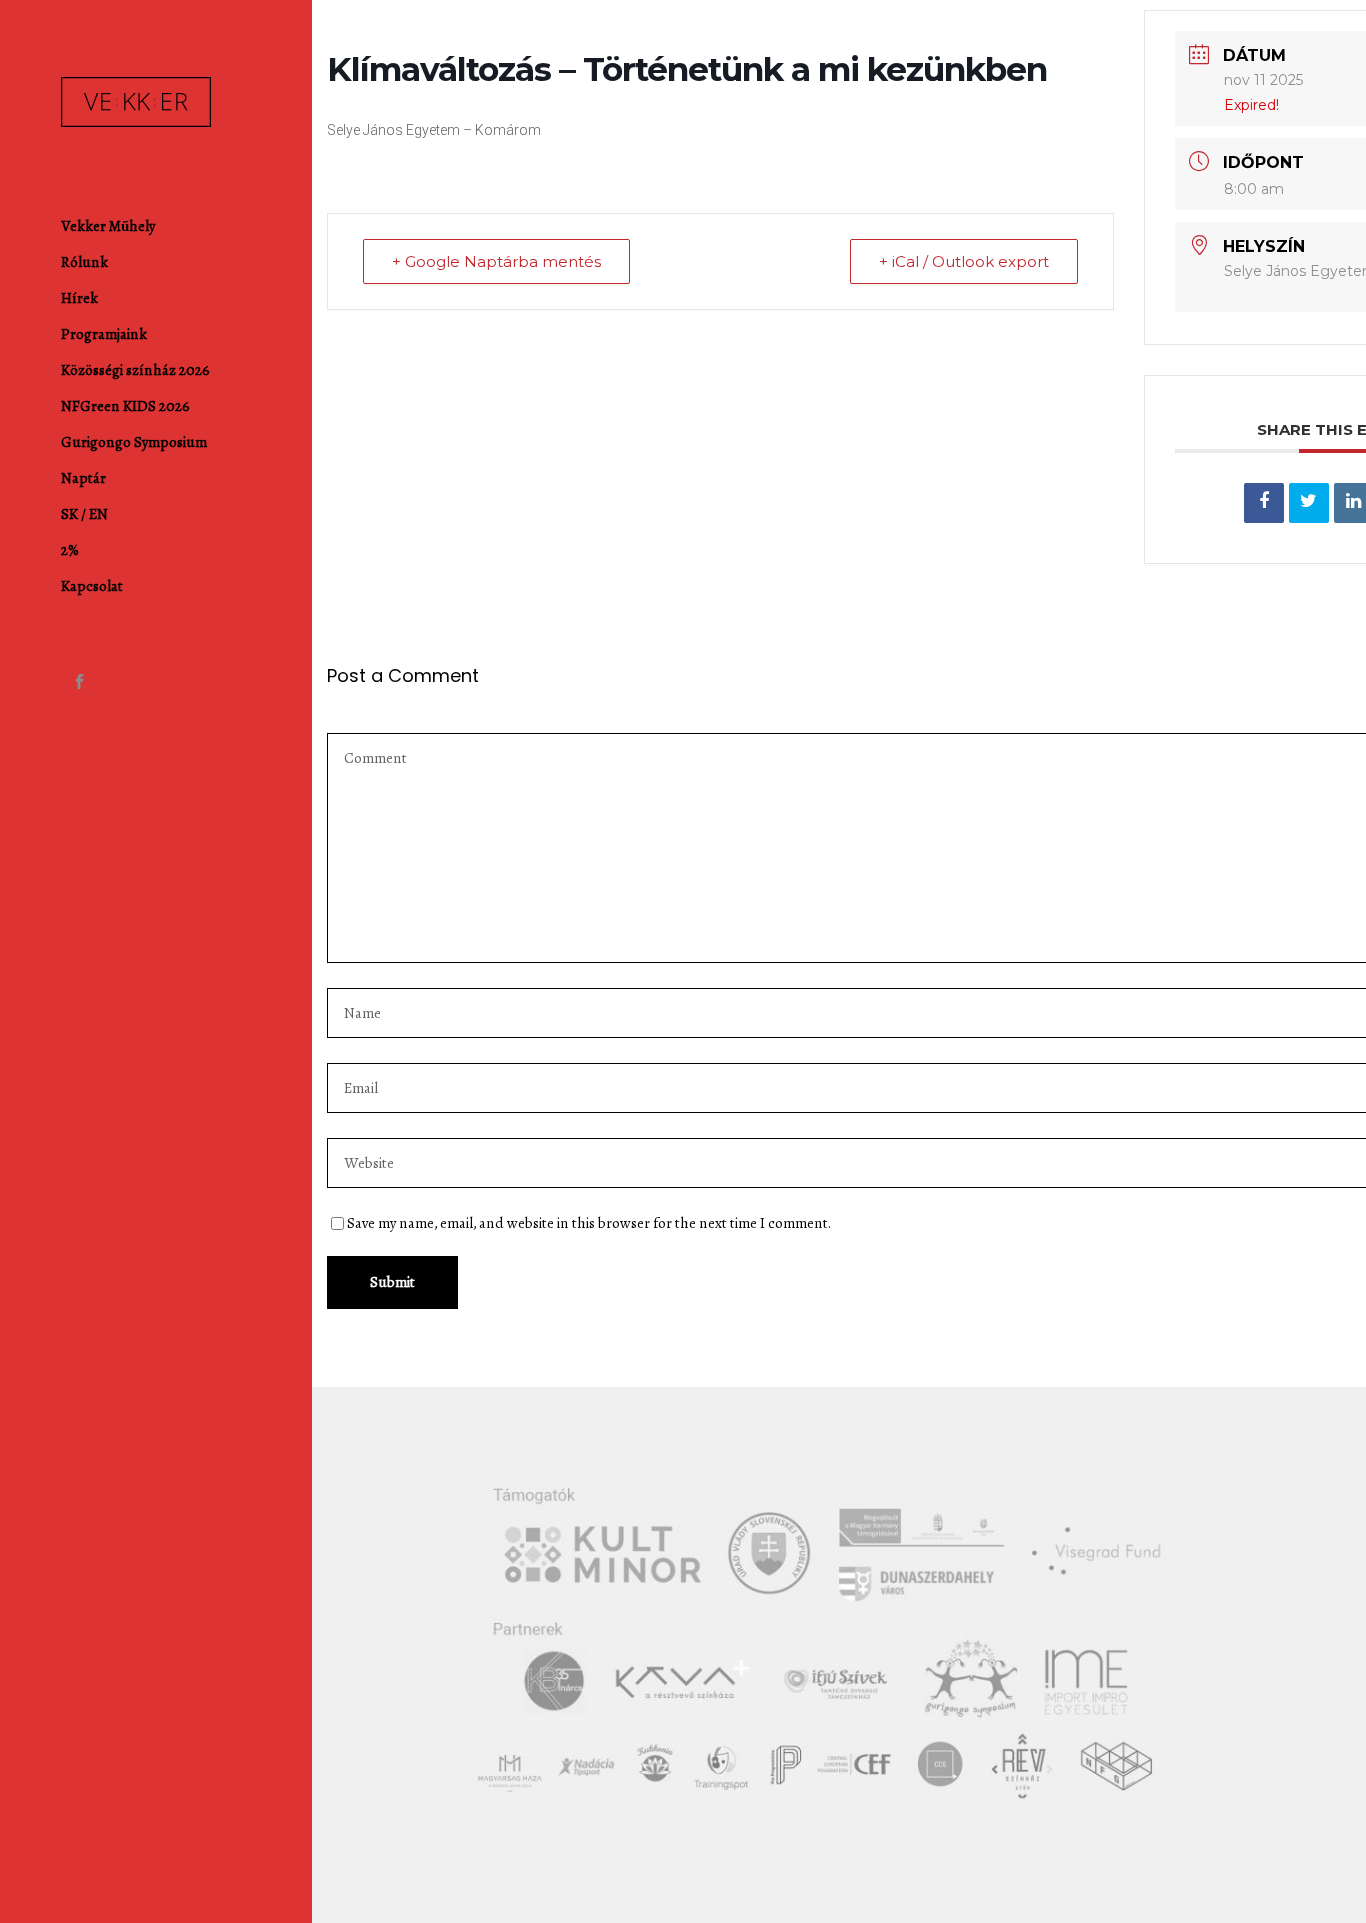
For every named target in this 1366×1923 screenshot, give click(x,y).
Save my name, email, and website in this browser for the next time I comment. (589, 1223)
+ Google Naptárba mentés (496, 261)
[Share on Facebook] (1264, 503)
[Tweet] (1309, 503)
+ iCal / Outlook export (964, 261)
